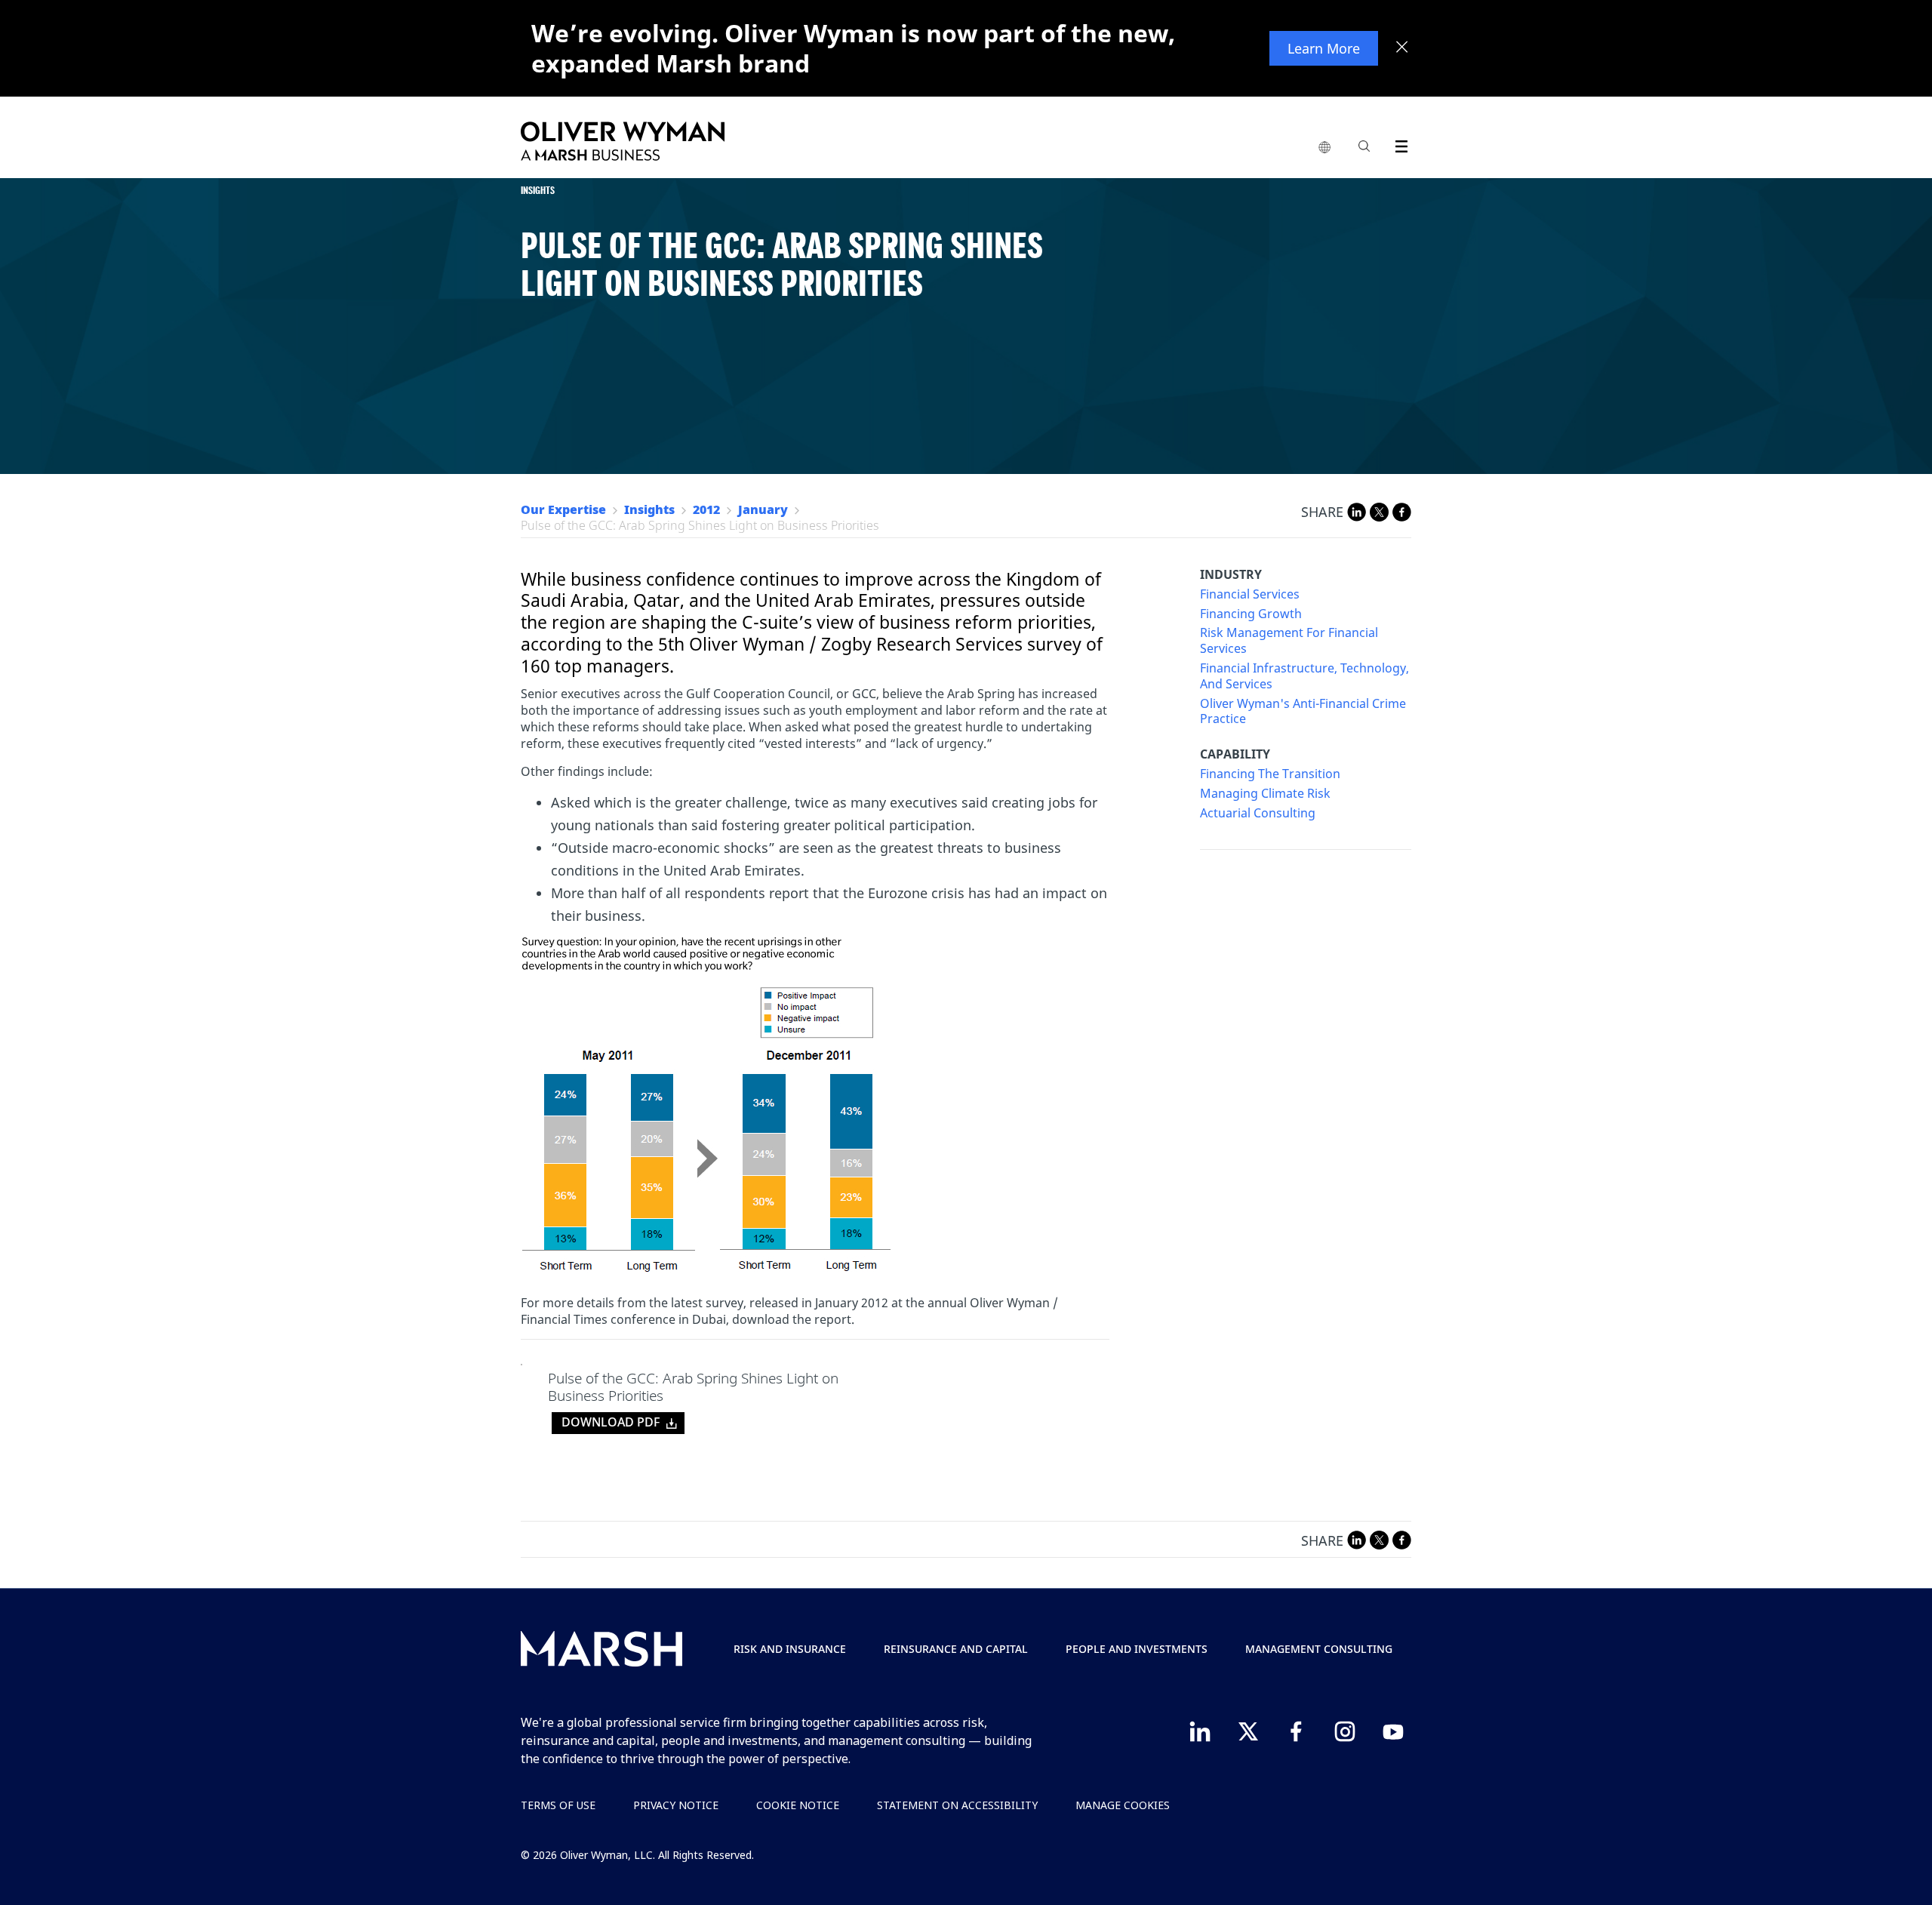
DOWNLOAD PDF (611, 1422)
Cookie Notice (798, 1805)
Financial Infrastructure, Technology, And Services (1304, 676)
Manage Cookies (1123, 1805)
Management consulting (1319, 1649)
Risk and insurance (790, 1649)
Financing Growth (1251, 614)
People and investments (1137, 1649)
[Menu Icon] (1398, 144)
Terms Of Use (558, 1805)
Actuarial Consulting (1258, 813)
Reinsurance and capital (956, 1649)
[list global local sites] (1324, 148)
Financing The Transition (1270, 774)
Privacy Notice (676, 1805)
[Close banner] (1402, 48)
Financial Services (1250, 594)
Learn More (1324, 48)
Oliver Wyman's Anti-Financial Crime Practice (1303, 712)
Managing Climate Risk (1265, 794)
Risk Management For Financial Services (1289, 641)
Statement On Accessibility (957, 1805)
